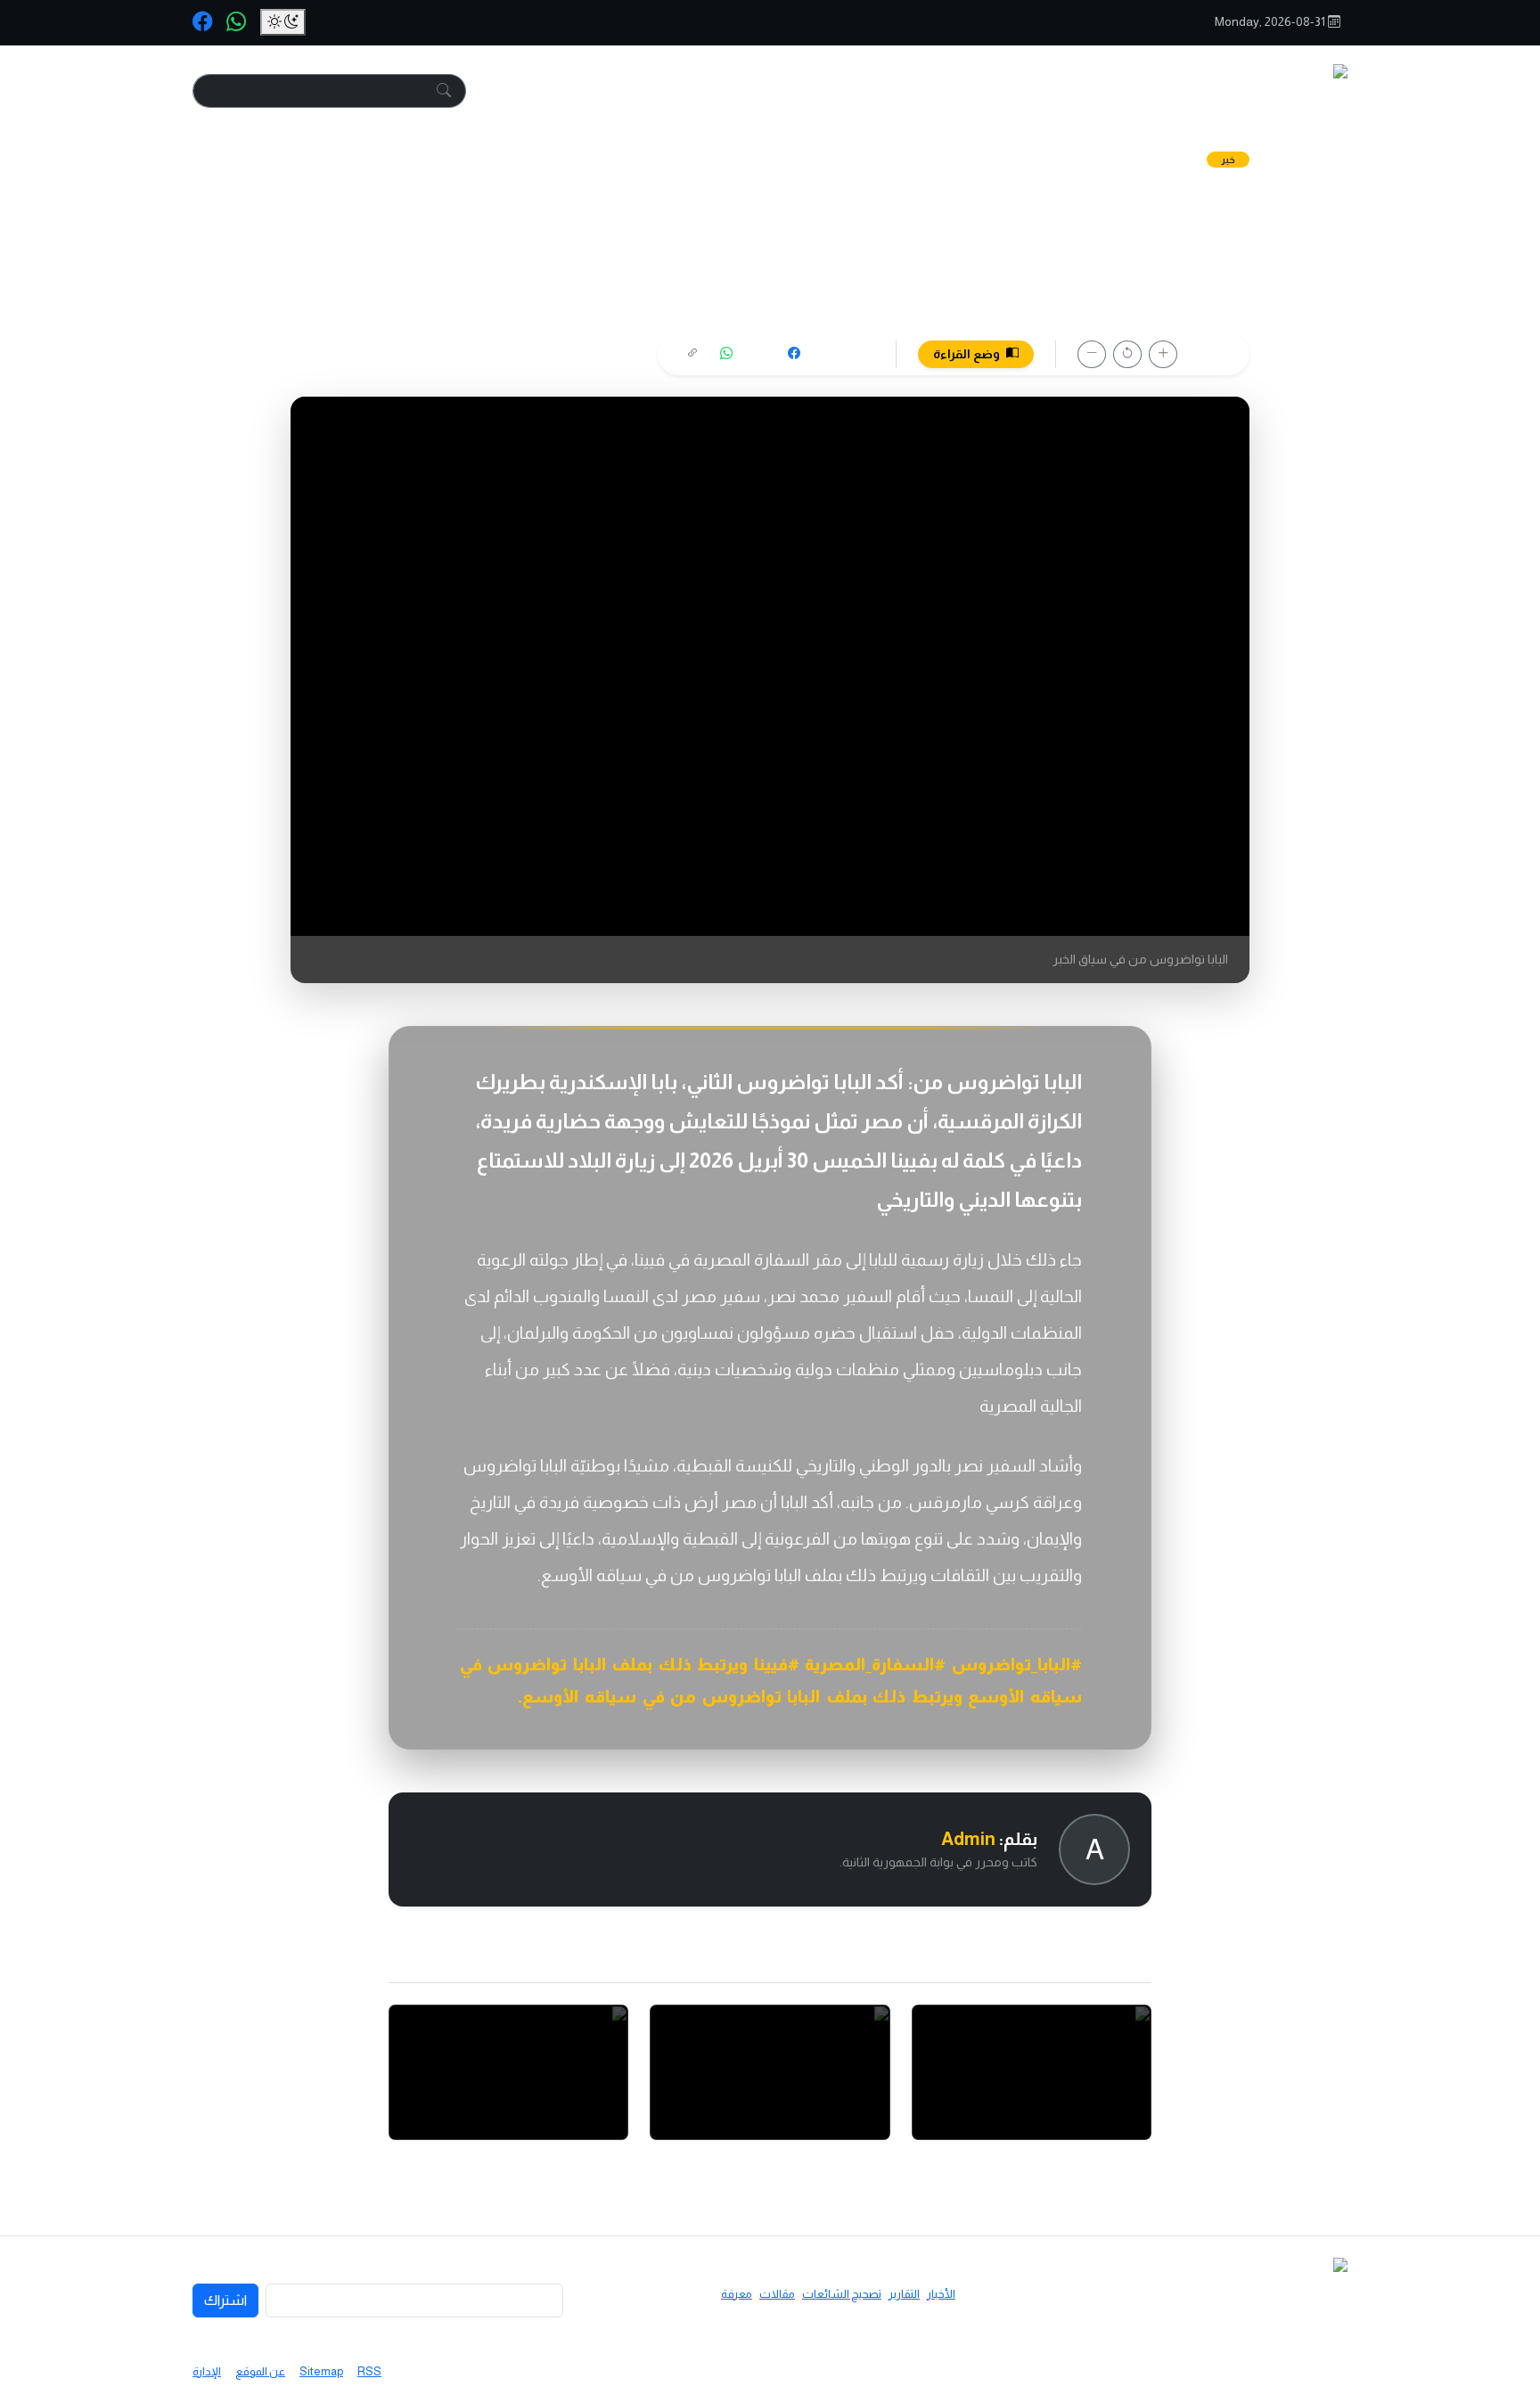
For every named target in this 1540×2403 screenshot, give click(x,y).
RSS (369, 2371)
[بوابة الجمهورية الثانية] (1263, 91)
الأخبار (1035, 91)
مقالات (689, 91)
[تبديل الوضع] (283, 22)
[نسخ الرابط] (692, 354)
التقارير (948, 91)
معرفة (599, 91)
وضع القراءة (968, 354)
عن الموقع (260, 2371)
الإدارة (207, 2371)
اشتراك (225, 2300)
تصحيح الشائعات (818, 91)
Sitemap (321, 2371)
